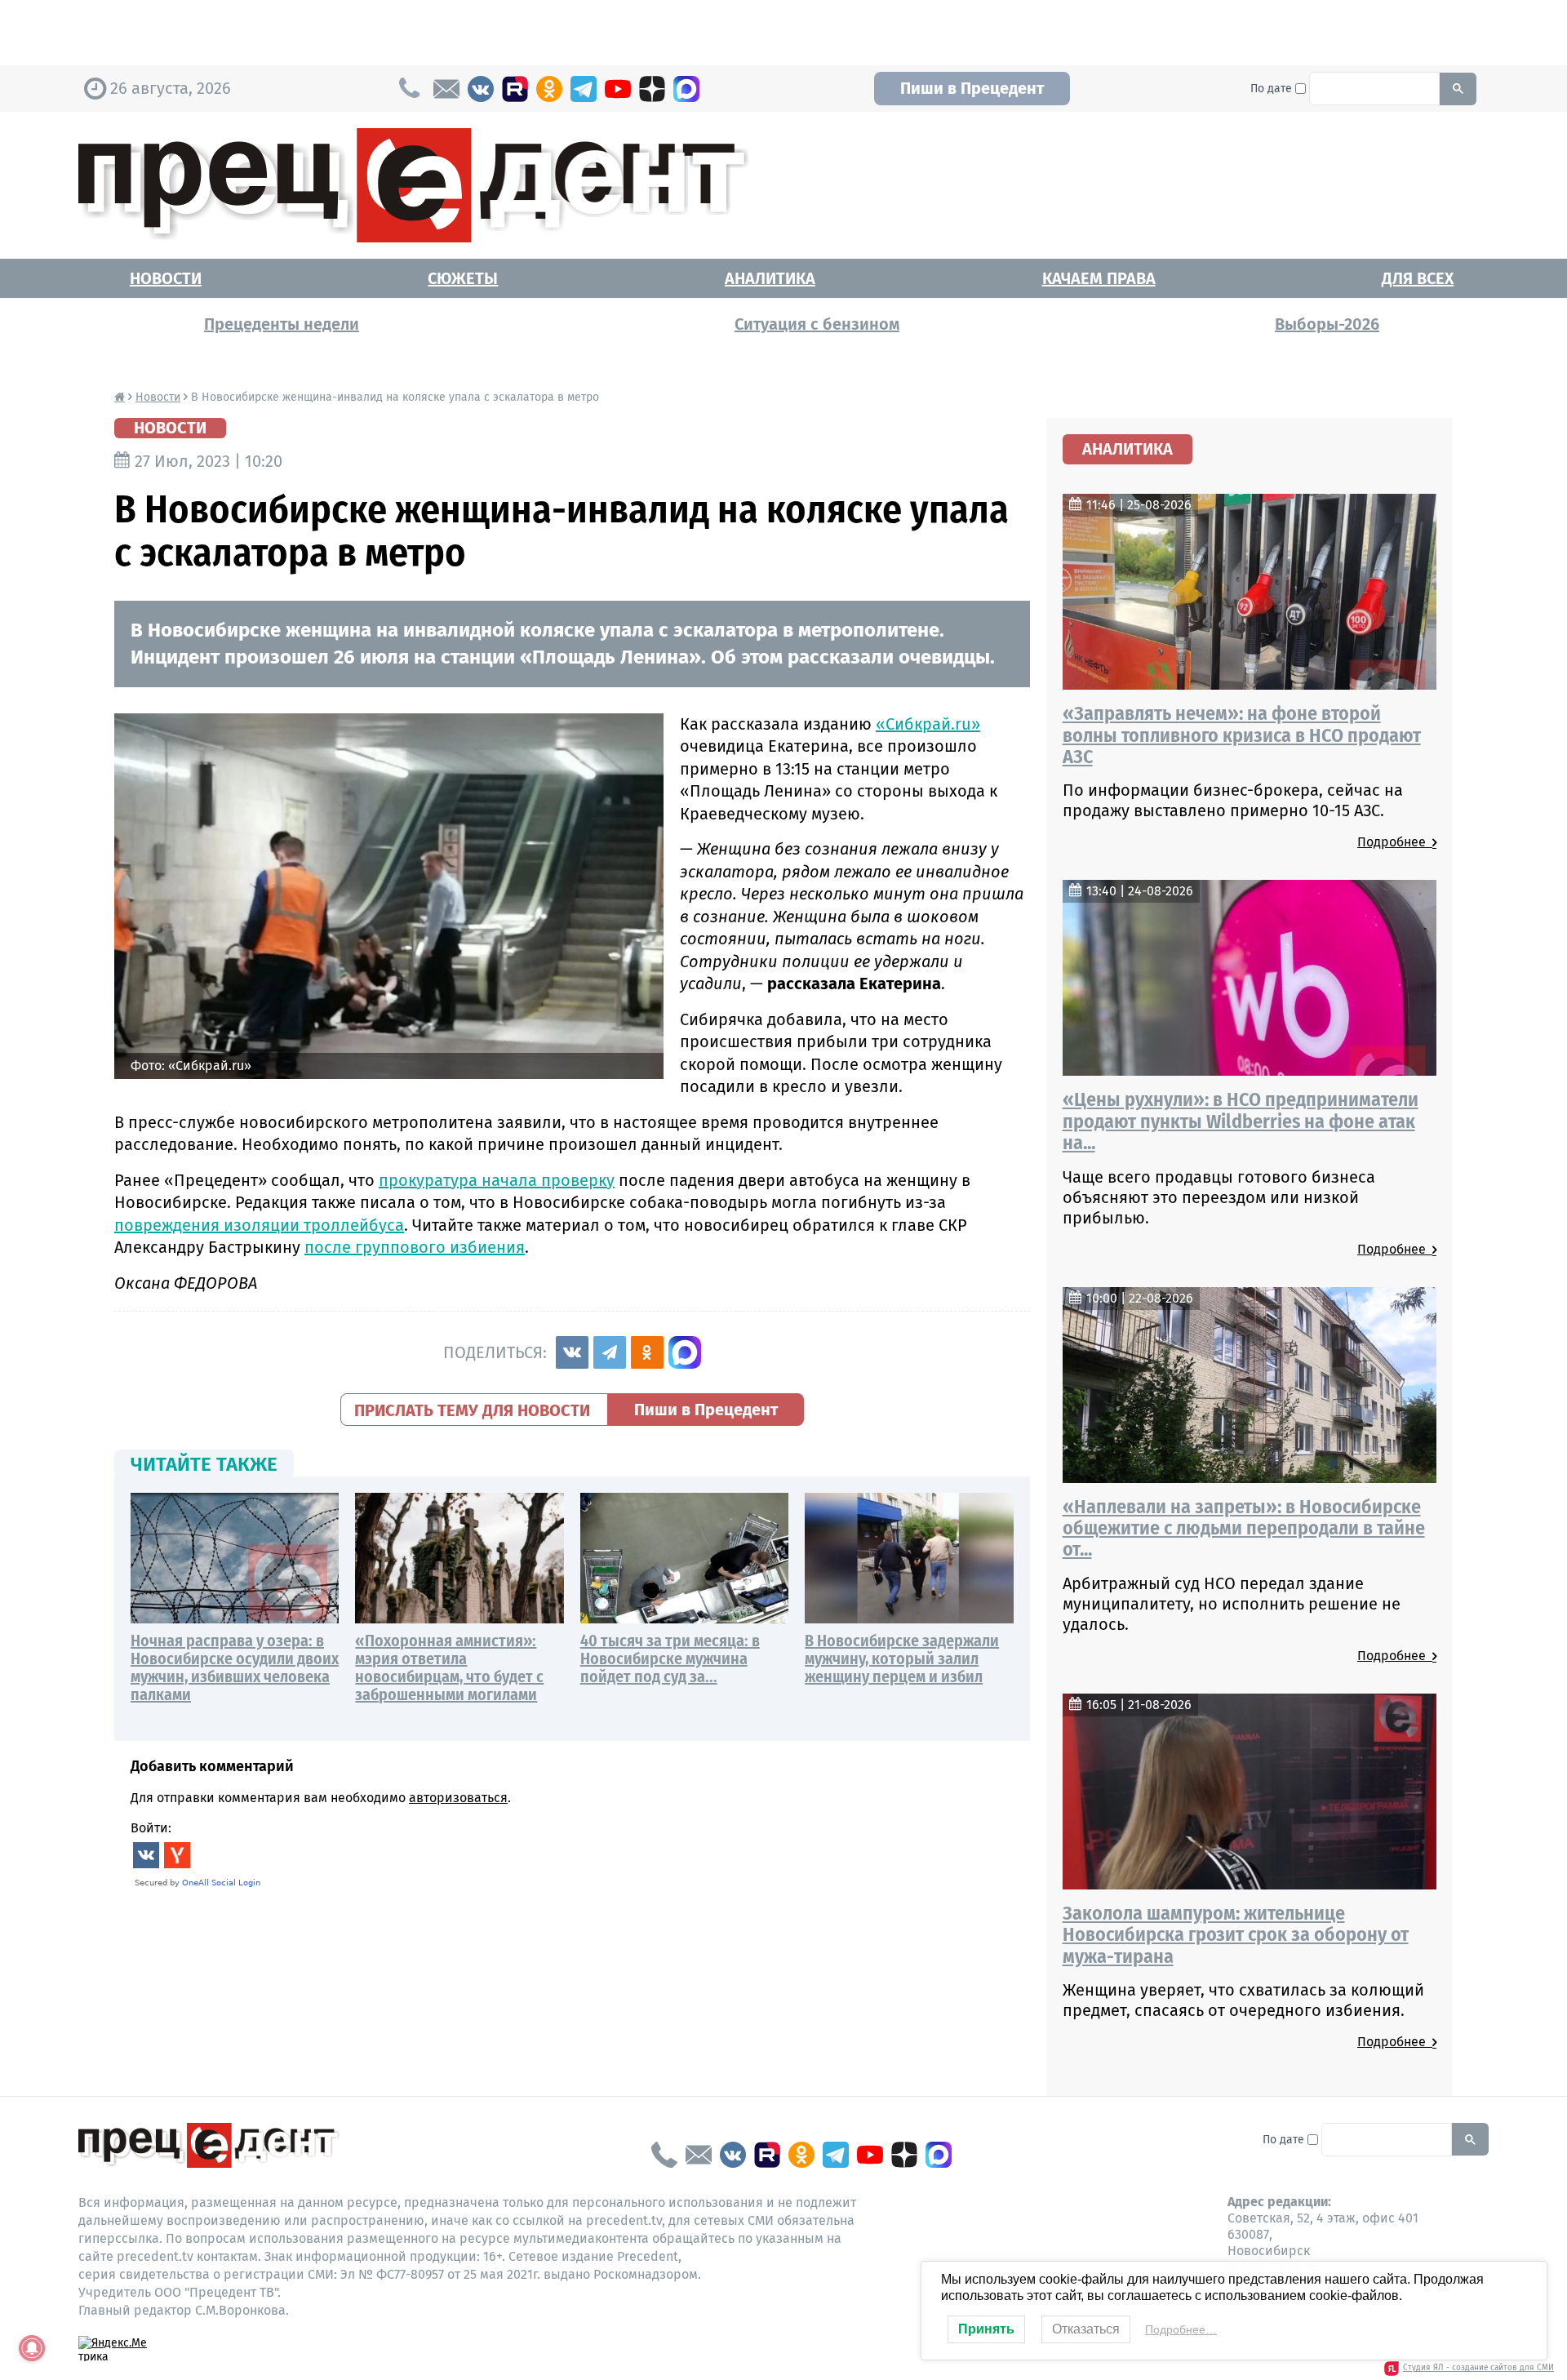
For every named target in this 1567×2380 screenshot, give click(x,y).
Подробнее (1395, 842)
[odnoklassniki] (549, 89)
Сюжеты (463, 278)
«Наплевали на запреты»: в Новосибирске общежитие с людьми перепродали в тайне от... (1244, 1528)
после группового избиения (415, 1247)
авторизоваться (458, 1798)
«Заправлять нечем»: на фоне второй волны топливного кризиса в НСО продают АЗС (1242, 735)
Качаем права (1099, 278)
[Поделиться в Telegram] (610, 1352)
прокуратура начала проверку (497, 1180)
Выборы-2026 (1327, 324)
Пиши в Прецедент (972, 88)
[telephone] (664, 2155)
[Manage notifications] (32, 2348)
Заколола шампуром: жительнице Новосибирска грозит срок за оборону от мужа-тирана (1236, 1935)
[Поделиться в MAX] (685, 1352)
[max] (686, 89)
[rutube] (515, 89)
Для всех (1418, 278)
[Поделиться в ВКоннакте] (572, 1352)
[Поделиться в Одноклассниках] (647, 1352)
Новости (166, 278)
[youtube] (618, 89)
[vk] (481, 89)
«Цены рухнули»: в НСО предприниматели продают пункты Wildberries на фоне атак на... (1241, 1121)
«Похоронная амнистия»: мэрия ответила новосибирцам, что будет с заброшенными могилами (449, 1667)
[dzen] (652, 89)
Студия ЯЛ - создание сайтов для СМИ (1478, 2368)
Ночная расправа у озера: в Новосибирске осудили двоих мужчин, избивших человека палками (235, 1667)
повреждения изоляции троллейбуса (259, 1225)
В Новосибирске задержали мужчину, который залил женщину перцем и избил (902, 1658)
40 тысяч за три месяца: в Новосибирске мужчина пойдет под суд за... (670, 1658)
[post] (446, 89)
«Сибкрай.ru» (928, 724)
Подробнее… (1181, 2329)
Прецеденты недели (282, 324)
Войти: (151, 1828)
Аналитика (770, 278)
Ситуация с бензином (817, 324)
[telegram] (584, 89)
